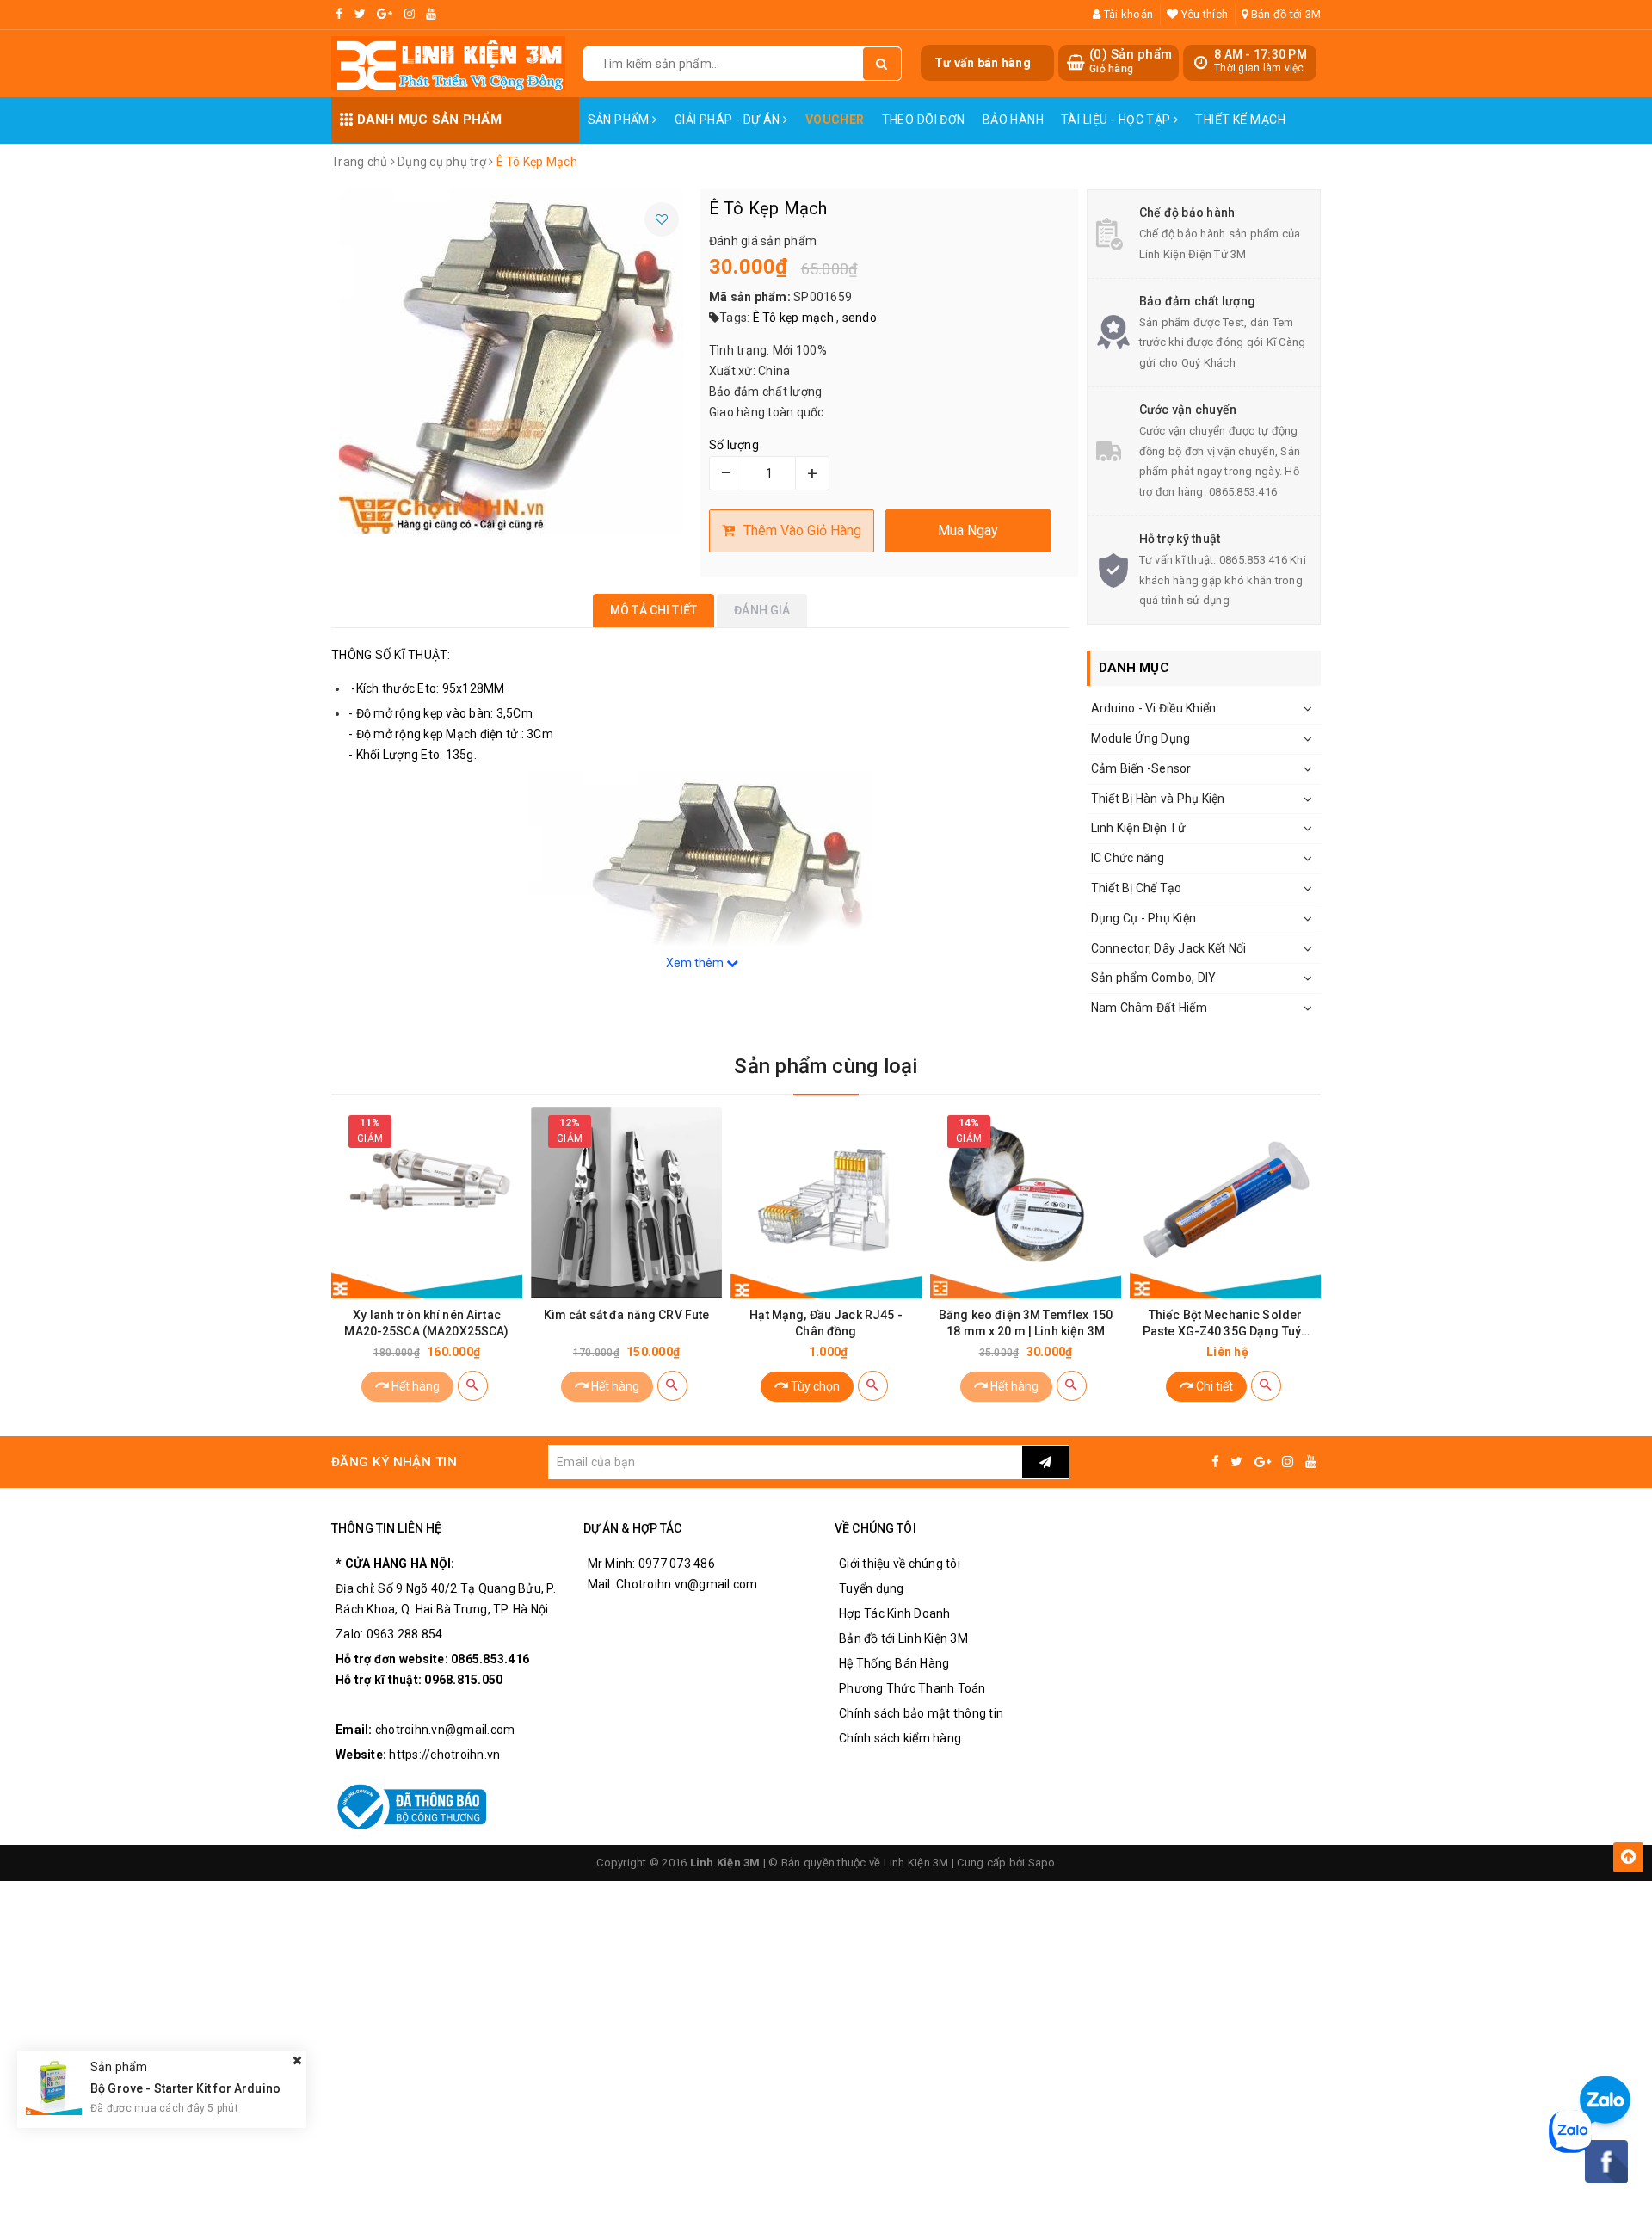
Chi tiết (1213, 1386)
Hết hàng (414, 1386)
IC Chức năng (1128, 858)
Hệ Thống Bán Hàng (894, 1663)
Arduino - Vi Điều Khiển (1154, 708)
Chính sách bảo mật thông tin (921, 1713)
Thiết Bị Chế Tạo (1137, 888)
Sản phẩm (620, 120)
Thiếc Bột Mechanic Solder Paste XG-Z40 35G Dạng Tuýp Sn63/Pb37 (1226, 1324)
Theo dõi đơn (924, 120)
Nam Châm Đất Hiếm (1149, 1008)
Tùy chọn (814, 1386)
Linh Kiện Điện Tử (1138, 828)
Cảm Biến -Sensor (1141, 768)
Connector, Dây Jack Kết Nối (1169, 948)
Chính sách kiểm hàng (900, 1738)
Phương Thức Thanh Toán (912, 1688)
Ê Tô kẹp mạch (793, 318)
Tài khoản (1127, 14)
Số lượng (734, 445)
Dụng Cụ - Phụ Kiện (1144, 918)
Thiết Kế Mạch (1240, 120)
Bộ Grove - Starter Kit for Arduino (185, 2088)
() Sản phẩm (1131, 61)
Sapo (1042, 1863)
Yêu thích (1203, 14)
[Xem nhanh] (473, 1386)
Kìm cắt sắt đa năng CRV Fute (627, 1315)
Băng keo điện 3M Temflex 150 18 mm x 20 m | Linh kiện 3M (1026, 1323)
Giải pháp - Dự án (729, 120)
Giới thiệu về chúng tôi (900, 1564)
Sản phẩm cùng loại (826, 1066)
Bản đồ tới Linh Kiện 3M (903, 1638)
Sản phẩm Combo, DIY (1154, 978)
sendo (860, 318)
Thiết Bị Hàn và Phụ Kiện (1158, 799)
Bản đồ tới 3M (1285, 14)
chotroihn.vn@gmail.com (445, 1730)
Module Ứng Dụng (1141, 738)
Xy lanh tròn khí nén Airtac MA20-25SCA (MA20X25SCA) (426, 1323)
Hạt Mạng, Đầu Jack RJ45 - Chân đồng (826, 1323)
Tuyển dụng (872, 1588)
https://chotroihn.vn (444, 1755)
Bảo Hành (1013, 120)
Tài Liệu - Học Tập (1117, 120)
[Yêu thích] (662, 219)
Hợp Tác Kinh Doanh (895, 1613)
